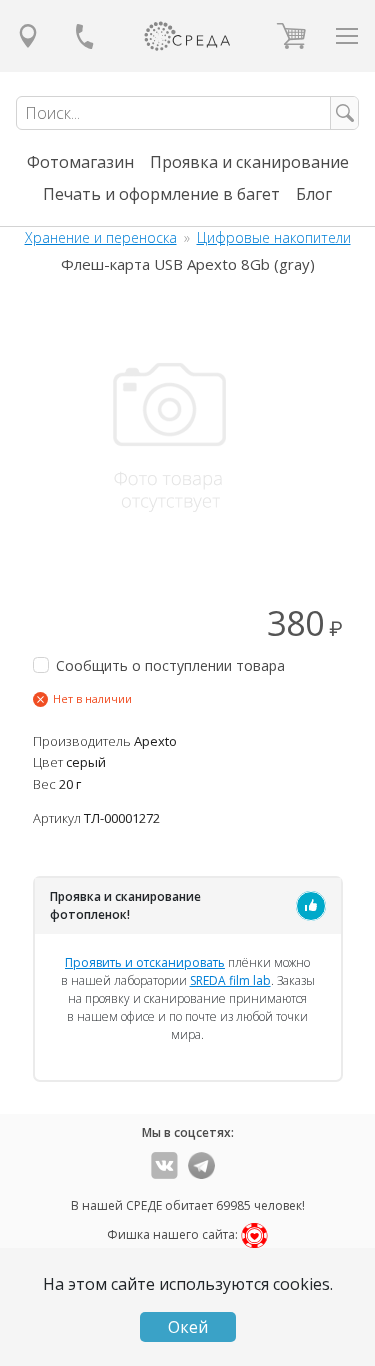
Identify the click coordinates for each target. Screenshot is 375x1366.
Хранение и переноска (101, 237)
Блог (314, 194)
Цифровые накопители (274, 237)
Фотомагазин (80, 162)
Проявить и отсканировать (145, 962)
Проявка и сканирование (249, 162)
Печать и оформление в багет (161, 194)
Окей (188, 1327)
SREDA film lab (230, 980)
